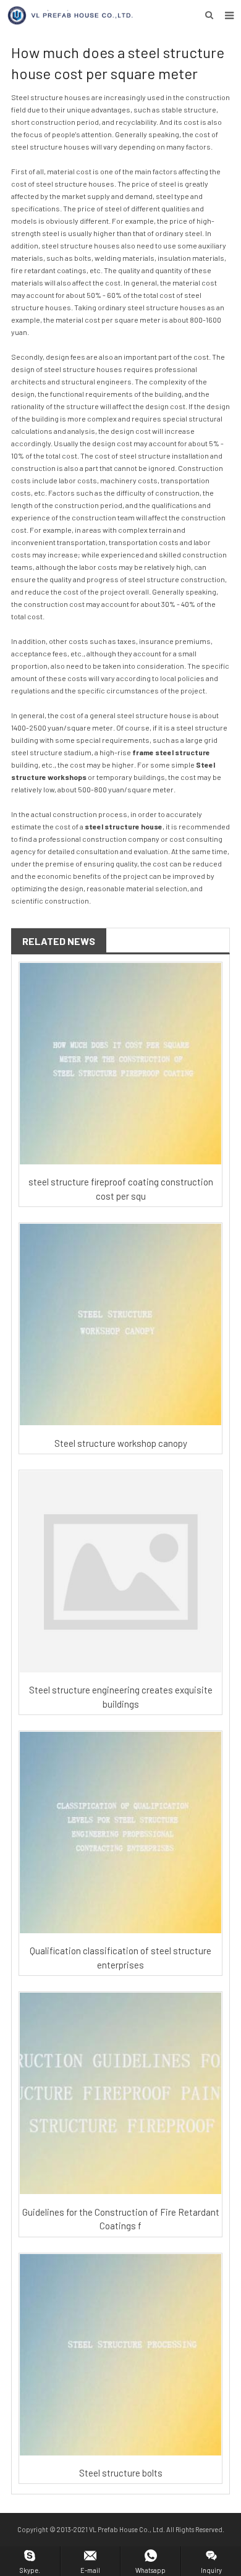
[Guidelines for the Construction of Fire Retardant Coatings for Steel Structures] (120, 2093)
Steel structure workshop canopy (121, 1443)
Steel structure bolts (121, 2473)
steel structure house (124, 826)
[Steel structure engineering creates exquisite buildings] (120, 1572)
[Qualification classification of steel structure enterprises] (120, 1832)
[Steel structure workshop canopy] (120, 1324)
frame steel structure (171, 752)
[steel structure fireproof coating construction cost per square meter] (120, 1064)
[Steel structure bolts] (120, 2355)
